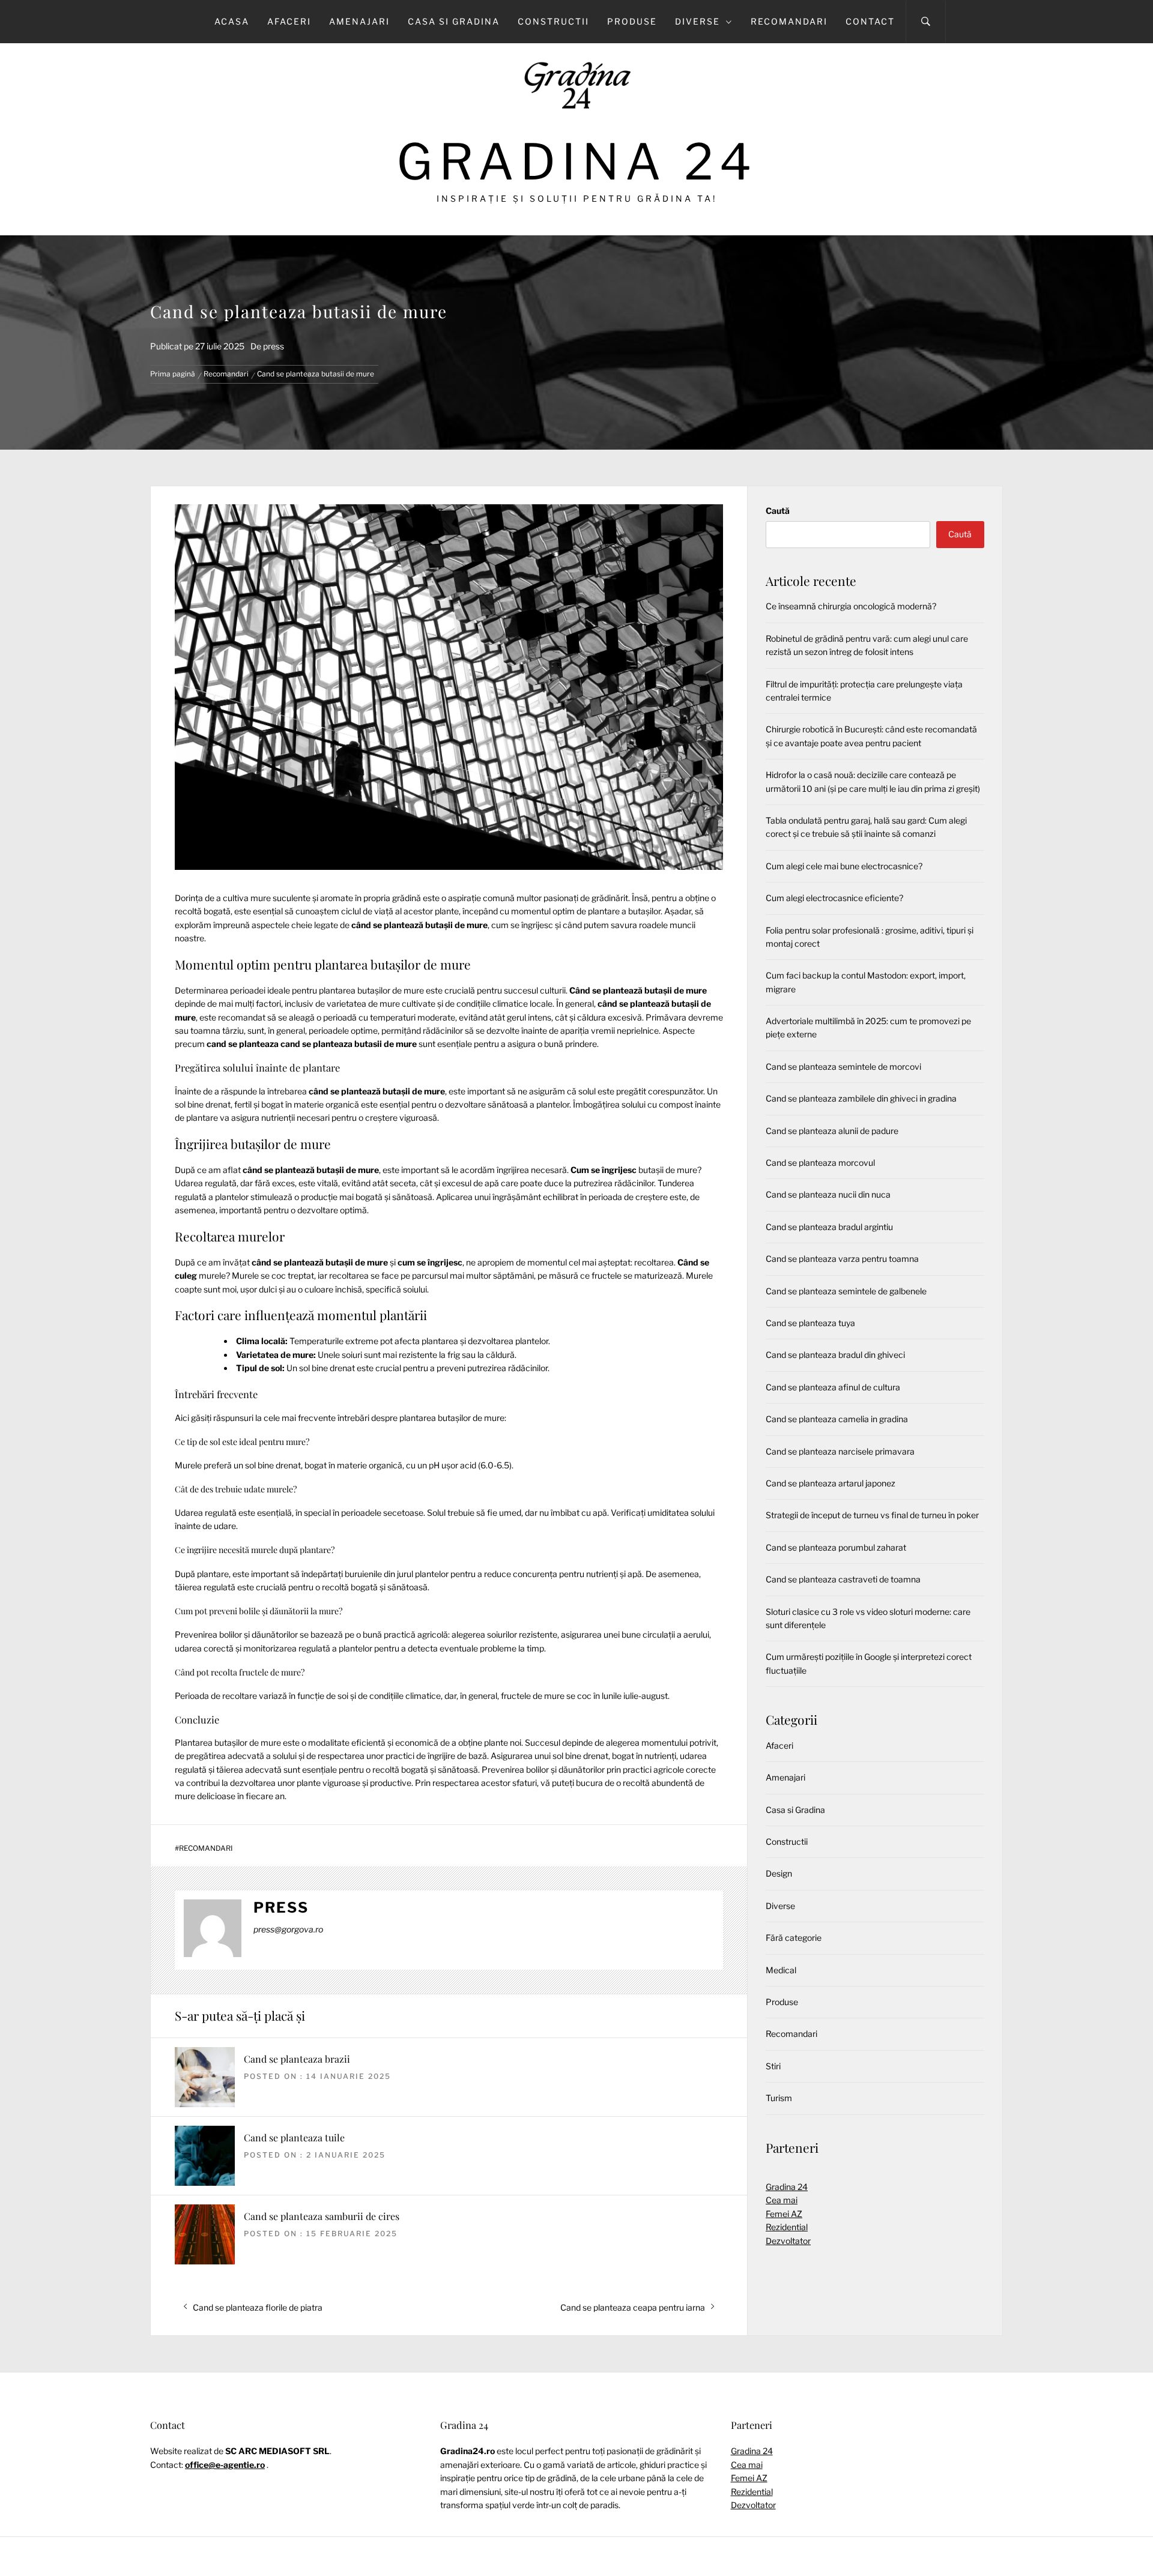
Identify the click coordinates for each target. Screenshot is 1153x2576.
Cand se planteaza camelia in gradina (837, 1419)
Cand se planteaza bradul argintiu (829, 1227)
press (274, 346)
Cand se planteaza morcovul (820, 1163)
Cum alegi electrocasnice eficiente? (834, 898)
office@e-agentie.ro (225, 2465)
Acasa (232, 21)
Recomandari (789, 21)
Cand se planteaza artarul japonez (831, 1483)
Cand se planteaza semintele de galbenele (846, 1291)
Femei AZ (784, 2214)
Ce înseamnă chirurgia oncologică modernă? (851, 606)
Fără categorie (794, 1938)
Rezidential (787, 2227)
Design (779, 1873)
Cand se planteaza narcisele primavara (840, 1451)
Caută (778, 511)
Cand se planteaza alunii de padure (832, 1131)
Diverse (698, 21)
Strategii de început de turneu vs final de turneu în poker (872, 1515)
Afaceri (289, 21)
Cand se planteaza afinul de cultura (833, 1387)
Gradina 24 (577, 162)
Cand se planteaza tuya (810, 1323)
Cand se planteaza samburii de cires (322, 2216)
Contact (870, 21)
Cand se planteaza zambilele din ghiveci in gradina (861, 1098)
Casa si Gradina (454, 21)
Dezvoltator (788, 2241)
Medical (781, 1970)
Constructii (553, 21)
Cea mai (782, 2200)
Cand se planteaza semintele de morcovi (843, 1066)
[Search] (926, 22)
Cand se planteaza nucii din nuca (828, 1194)
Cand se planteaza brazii (297, 2059)
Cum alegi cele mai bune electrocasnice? (844, 866)
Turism (779, 2098)
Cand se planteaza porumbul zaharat (836, 1547)
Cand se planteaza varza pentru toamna (842, 1259)
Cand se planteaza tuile (294, 2137)
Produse (632, 21)
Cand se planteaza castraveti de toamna (843, 1579)
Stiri (773, 2066)
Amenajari (359, 21)
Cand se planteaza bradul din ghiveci (835, 1355)
